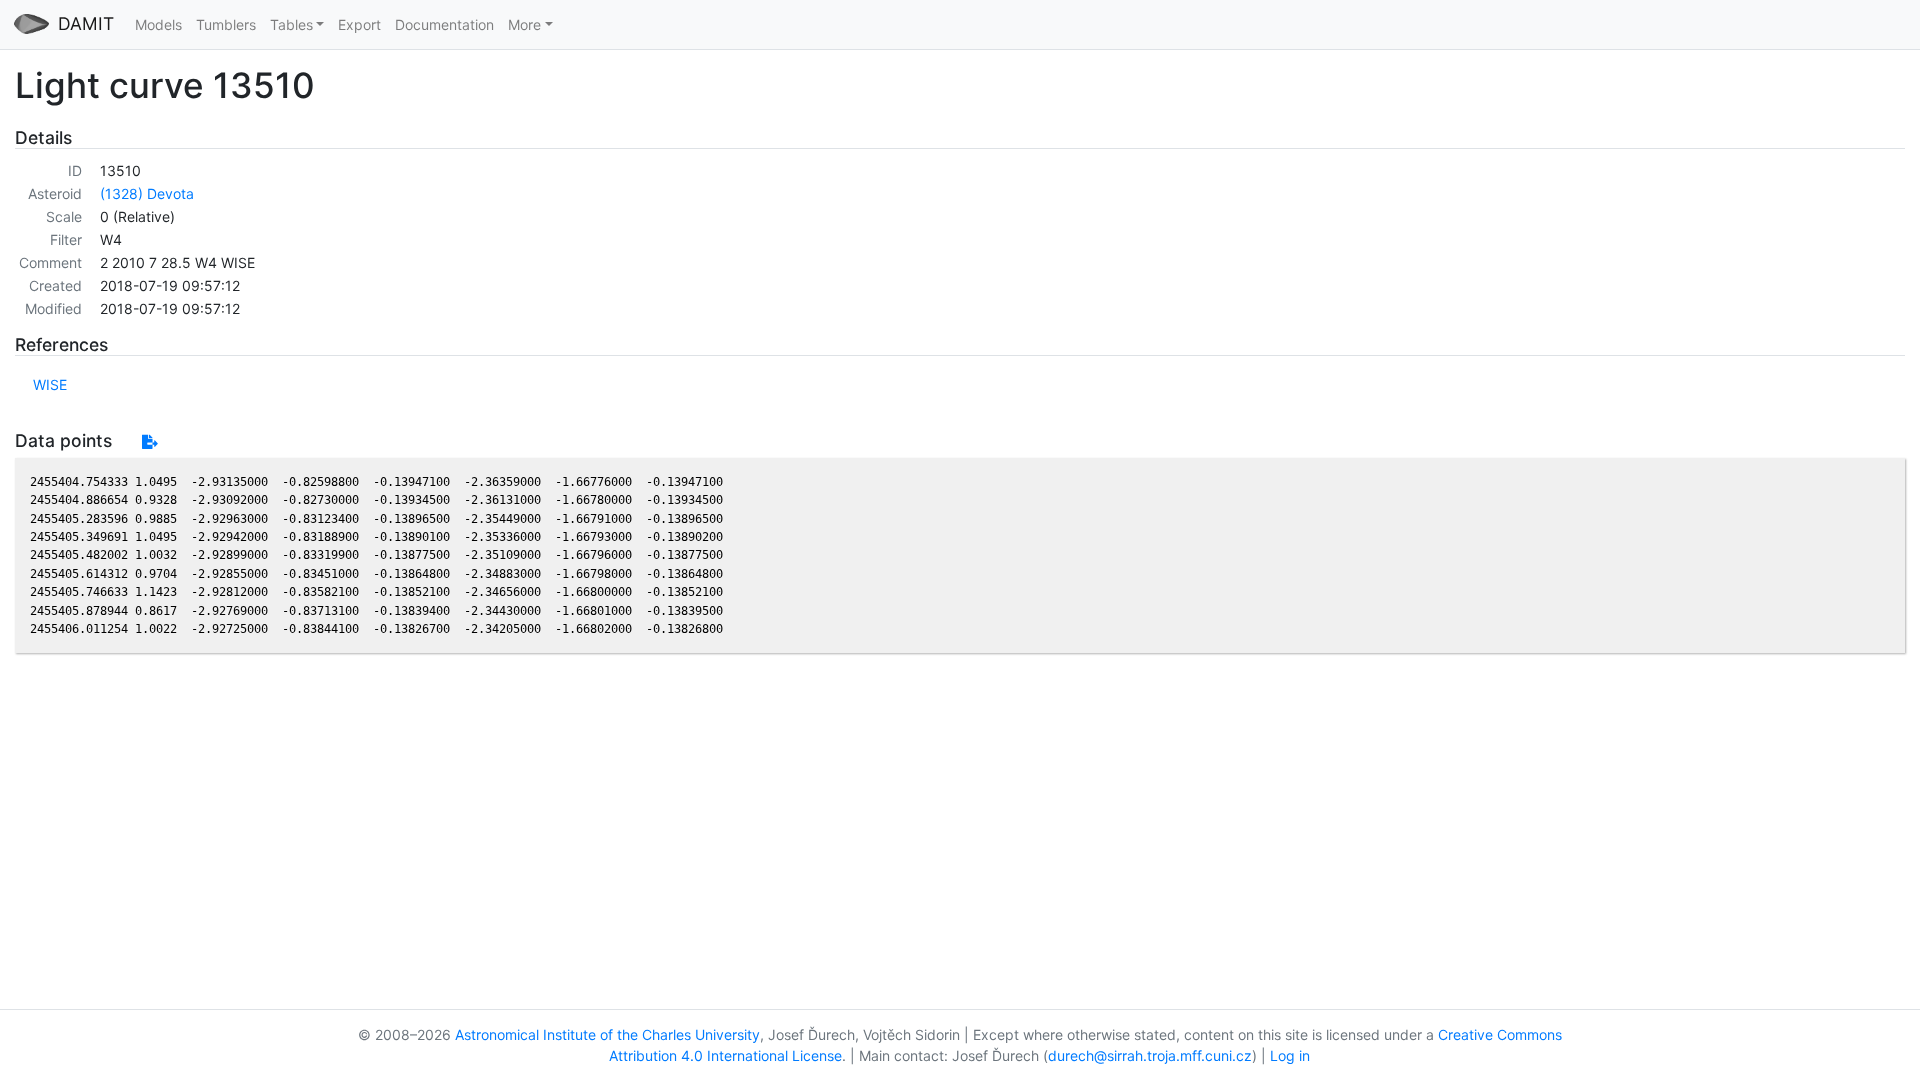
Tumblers (226, 24)
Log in (1290, 1055)
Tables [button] (291, 24)
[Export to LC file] (149, 441)
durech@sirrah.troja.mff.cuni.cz (1150, 1055)
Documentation (444, 24)
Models (158, 24)
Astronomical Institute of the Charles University (607, 1034)
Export (359, 24)
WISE (50, 384)
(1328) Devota (147, 193)
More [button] (524, 24)
